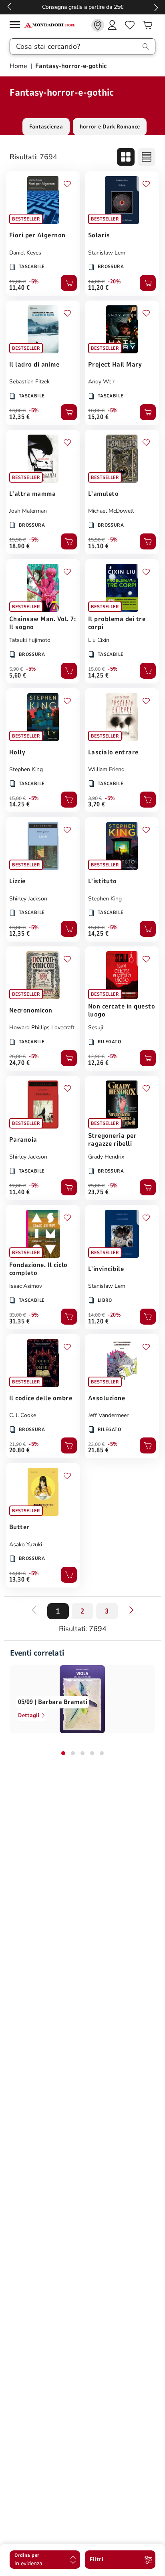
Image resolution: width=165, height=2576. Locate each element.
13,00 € (17, 411)
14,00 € (96, 282)
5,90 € (16, 669)
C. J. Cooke (23, 1415)
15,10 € (98, 546)
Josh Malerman (28, 511)
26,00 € (17, 1056)
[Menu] (17, 26)
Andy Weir (101, 382)
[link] (98, 25)
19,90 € (17, 540)
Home (19, 66)
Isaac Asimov (26, 1286)
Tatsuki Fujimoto (30, 640)
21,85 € (98, 1450)
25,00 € (96, 1186)
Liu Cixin (99, 640)
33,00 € (17, 1315)
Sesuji (96, 1027)
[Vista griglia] (126, 157)
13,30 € (19, 1580)
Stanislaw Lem (107, 253)
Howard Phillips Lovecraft (42, 1027)
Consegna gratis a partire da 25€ (83, 7)
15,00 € (96, 669)
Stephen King (26, 769)
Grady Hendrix (106, 1157)
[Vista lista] (147, 157)
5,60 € (18, 676)
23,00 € (96, 1444)
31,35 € (19, 1321)
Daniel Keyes (25, 253)
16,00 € (96, 411)
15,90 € (96, 540)
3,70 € (97, 804)
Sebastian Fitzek (29, 382)
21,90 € (17, 1444)
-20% (114, 282)
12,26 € (98, 1063)
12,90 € (96, 1056)
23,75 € (98, 1192)
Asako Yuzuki (26, 1545)
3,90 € (95, 798)
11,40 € (19, 288)
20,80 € (19, 1450)
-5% (34, 282)
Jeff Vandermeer (108, 1415)
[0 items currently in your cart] (147, 25)
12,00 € (17, 282)
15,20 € (98, 417)
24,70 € (19, 1063)
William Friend (106, 769)
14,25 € (98, 676)
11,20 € (98, 288)
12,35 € (19, 417)
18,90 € (19, 546)
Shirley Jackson (28, 899)
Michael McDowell (111, 511)
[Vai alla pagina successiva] (131, 1610)
